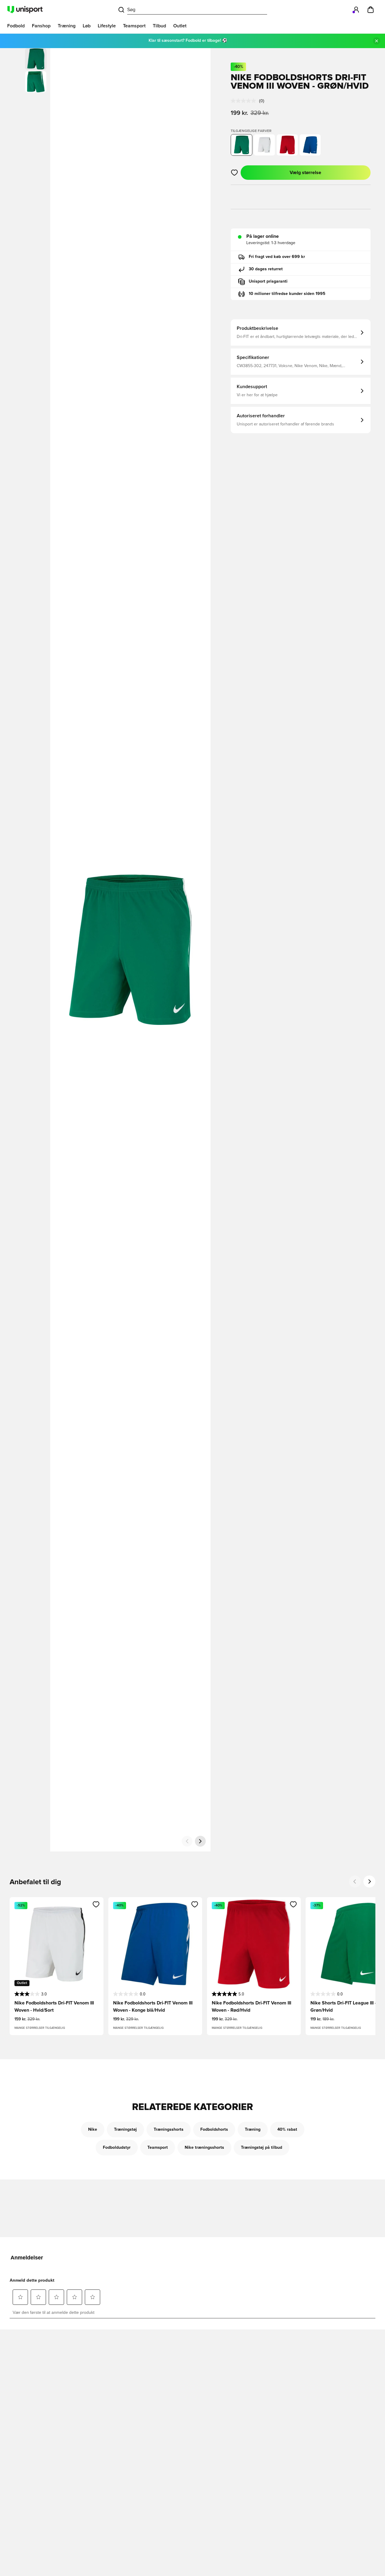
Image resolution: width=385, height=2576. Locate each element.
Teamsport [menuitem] (134, 26)
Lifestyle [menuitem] (107, 26)
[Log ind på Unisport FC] (356, 10)
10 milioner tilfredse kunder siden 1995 (287, 294)
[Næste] (200, 1841)
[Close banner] (377, 41)
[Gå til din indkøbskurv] (371, 10)
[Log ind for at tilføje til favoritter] (234, 173)
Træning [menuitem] (67, 26)
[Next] (369, 1881)
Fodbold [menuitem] (16, 26)
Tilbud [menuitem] (159, 26)
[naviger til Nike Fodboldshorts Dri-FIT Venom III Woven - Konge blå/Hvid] (310, 145)
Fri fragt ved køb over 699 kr (277, 257)
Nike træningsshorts (204, 2148)
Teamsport (158, 2148)
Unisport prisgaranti (268, 281)
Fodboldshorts (214, 2130)
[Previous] (355, 1881)
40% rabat (287, 2130)
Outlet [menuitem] (180, 26)
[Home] (25, 10)
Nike (93, 2130)
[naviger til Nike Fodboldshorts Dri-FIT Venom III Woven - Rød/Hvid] (287, 145)
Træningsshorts (169, 2130)
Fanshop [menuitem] (41, 26)
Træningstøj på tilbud (262, 2148)
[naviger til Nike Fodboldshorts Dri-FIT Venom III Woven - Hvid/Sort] (264, 145)
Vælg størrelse (305, 173)
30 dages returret (266, 269)
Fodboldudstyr (117, 2148)
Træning (253, 2130)
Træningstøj (125, 2130)
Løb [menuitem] (87, 26)
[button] (36, 82)
